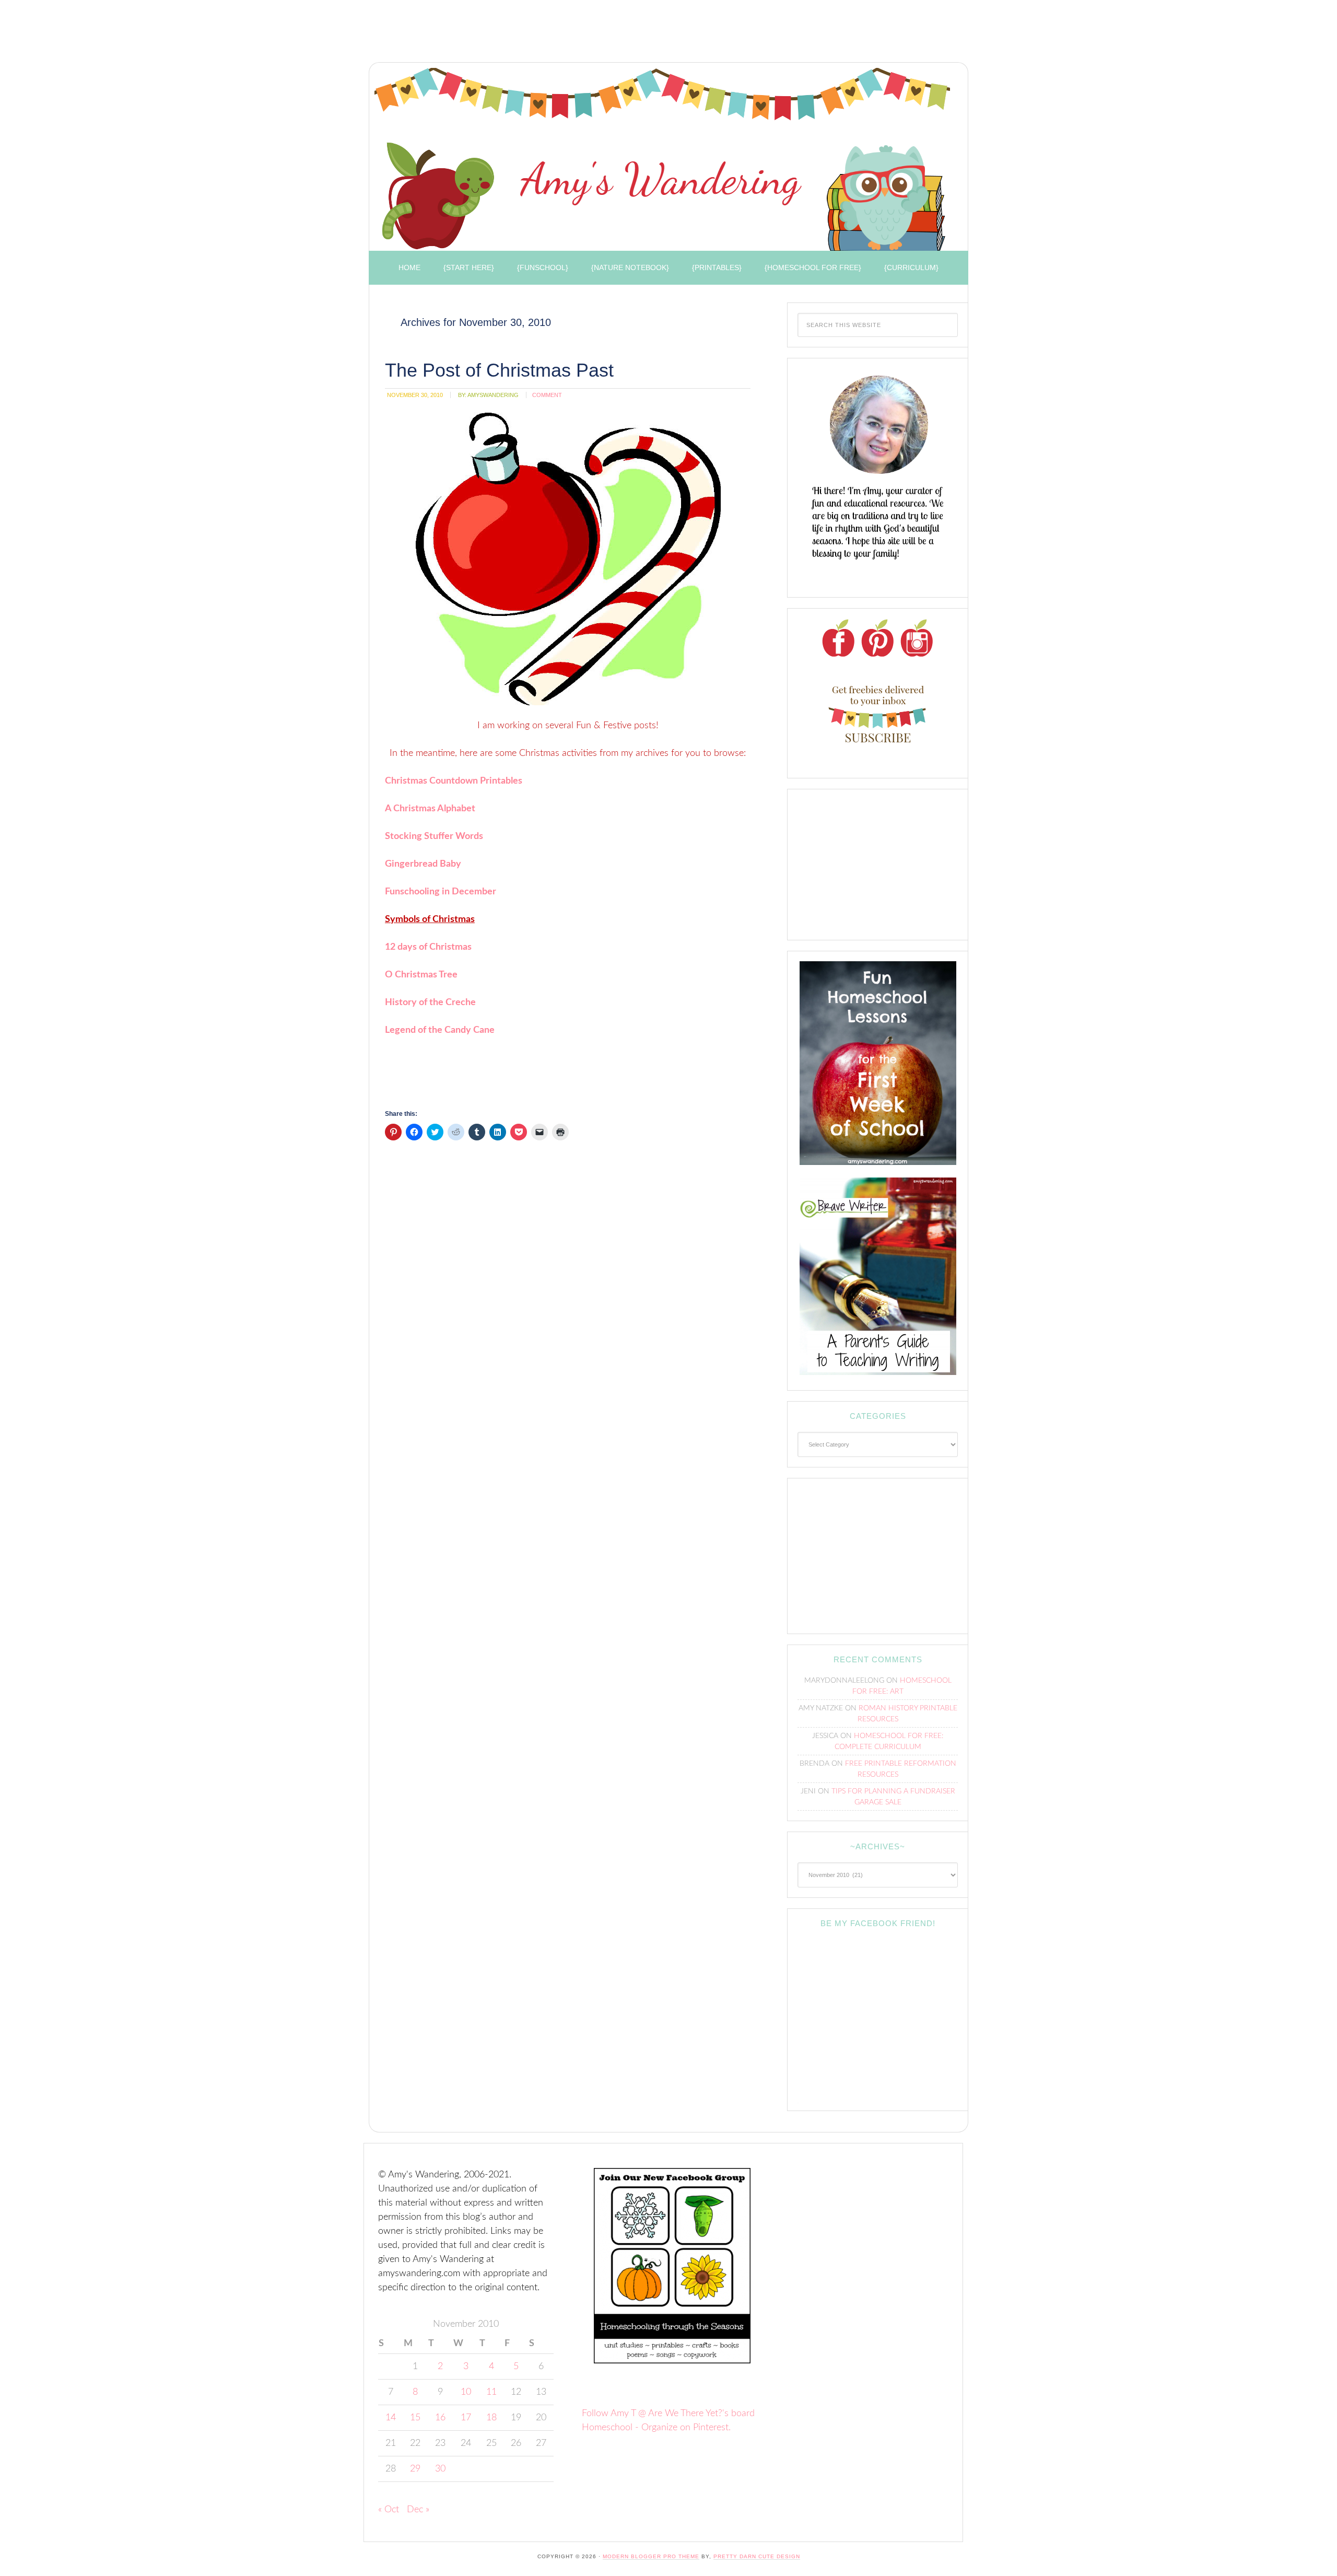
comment (547, 395)
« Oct (389, 2510)
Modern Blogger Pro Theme (651, 2556)
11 (491, 2392)
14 (391, 2418)
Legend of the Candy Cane (440, 1030)
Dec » (418, 2510)
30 (440, 2469)
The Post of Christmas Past (499, 370)
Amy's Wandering (662, 159)
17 (466, 2418)
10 (466, 2392)
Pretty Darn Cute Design (757, 2556)
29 (415, 2469)
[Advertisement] (554, 34)
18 (491, 2418)
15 (415, 2418)
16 (440, 2418)
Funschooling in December (441, 892)
